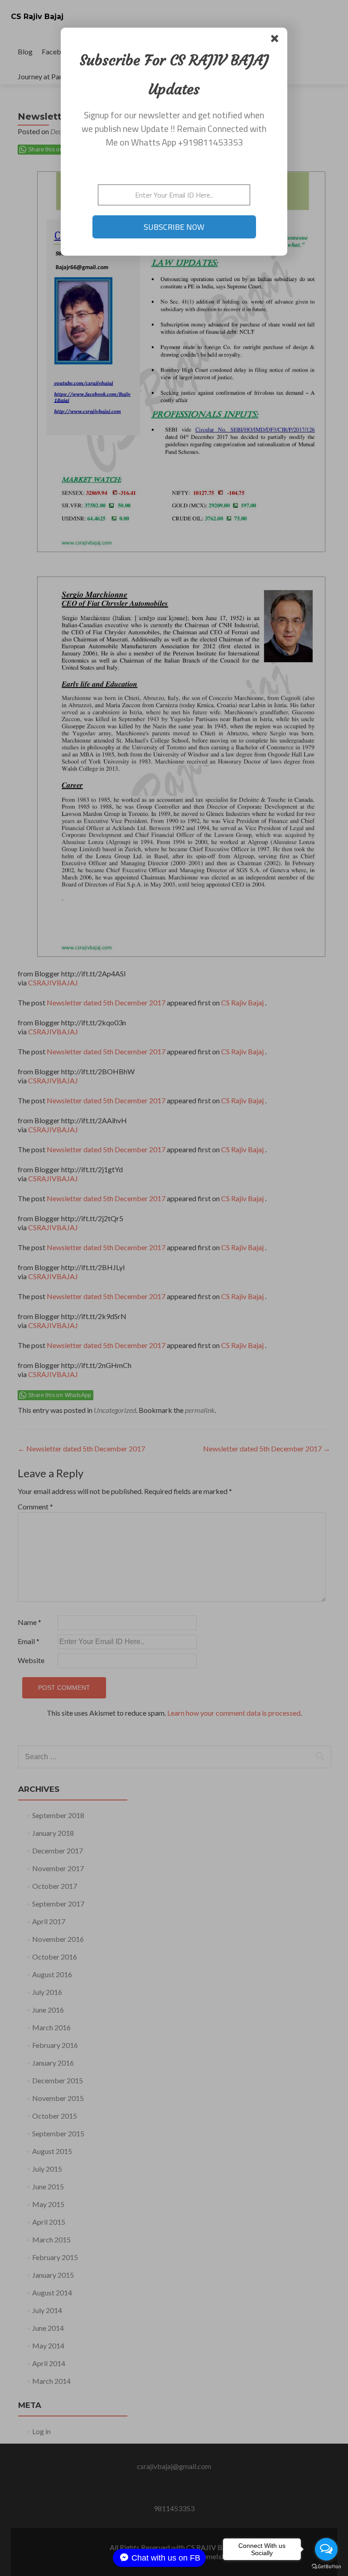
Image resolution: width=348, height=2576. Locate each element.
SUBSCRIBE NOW (174, 227)
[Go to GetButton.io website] (326, 2567)
